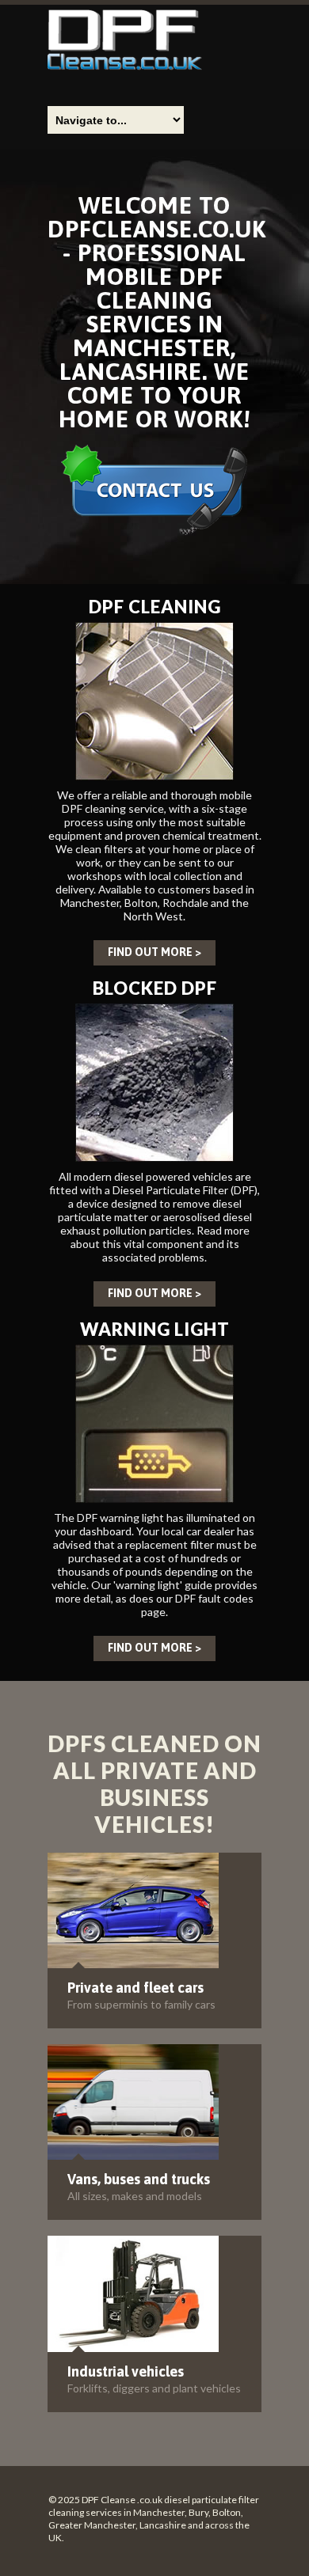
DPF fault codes (214, 1598)
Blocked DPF (155, 988)
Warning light (155, 1329)
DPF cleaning (155, 607)
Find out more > (154, 952)
